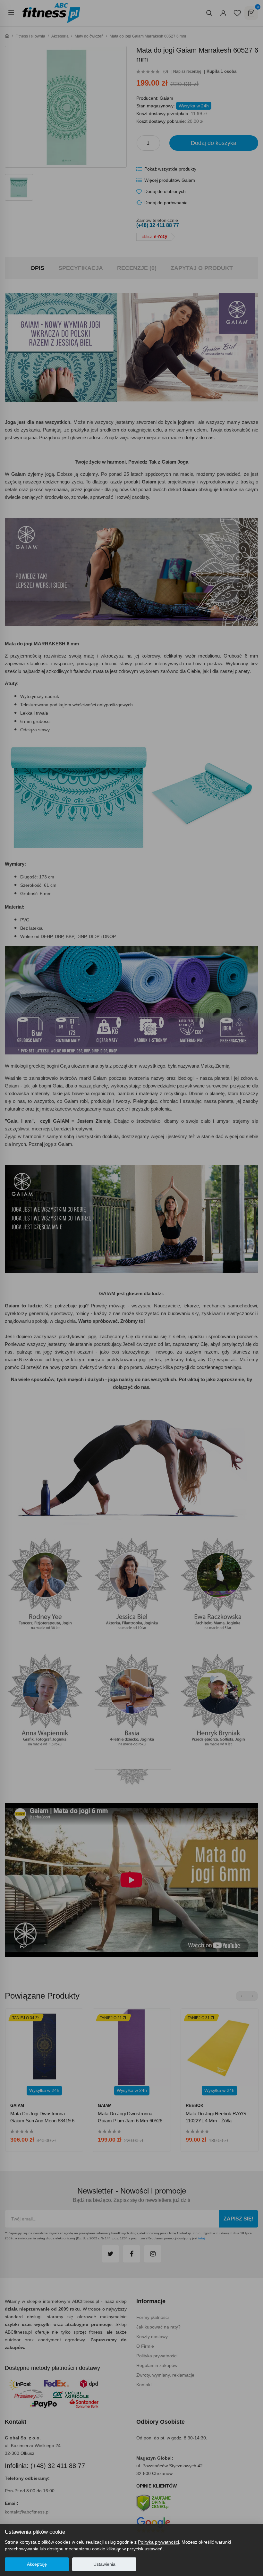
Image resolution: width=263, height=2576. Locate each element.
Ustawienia (104, 2564)
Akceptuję (37, 2564)
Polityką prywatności (158, 2542)
